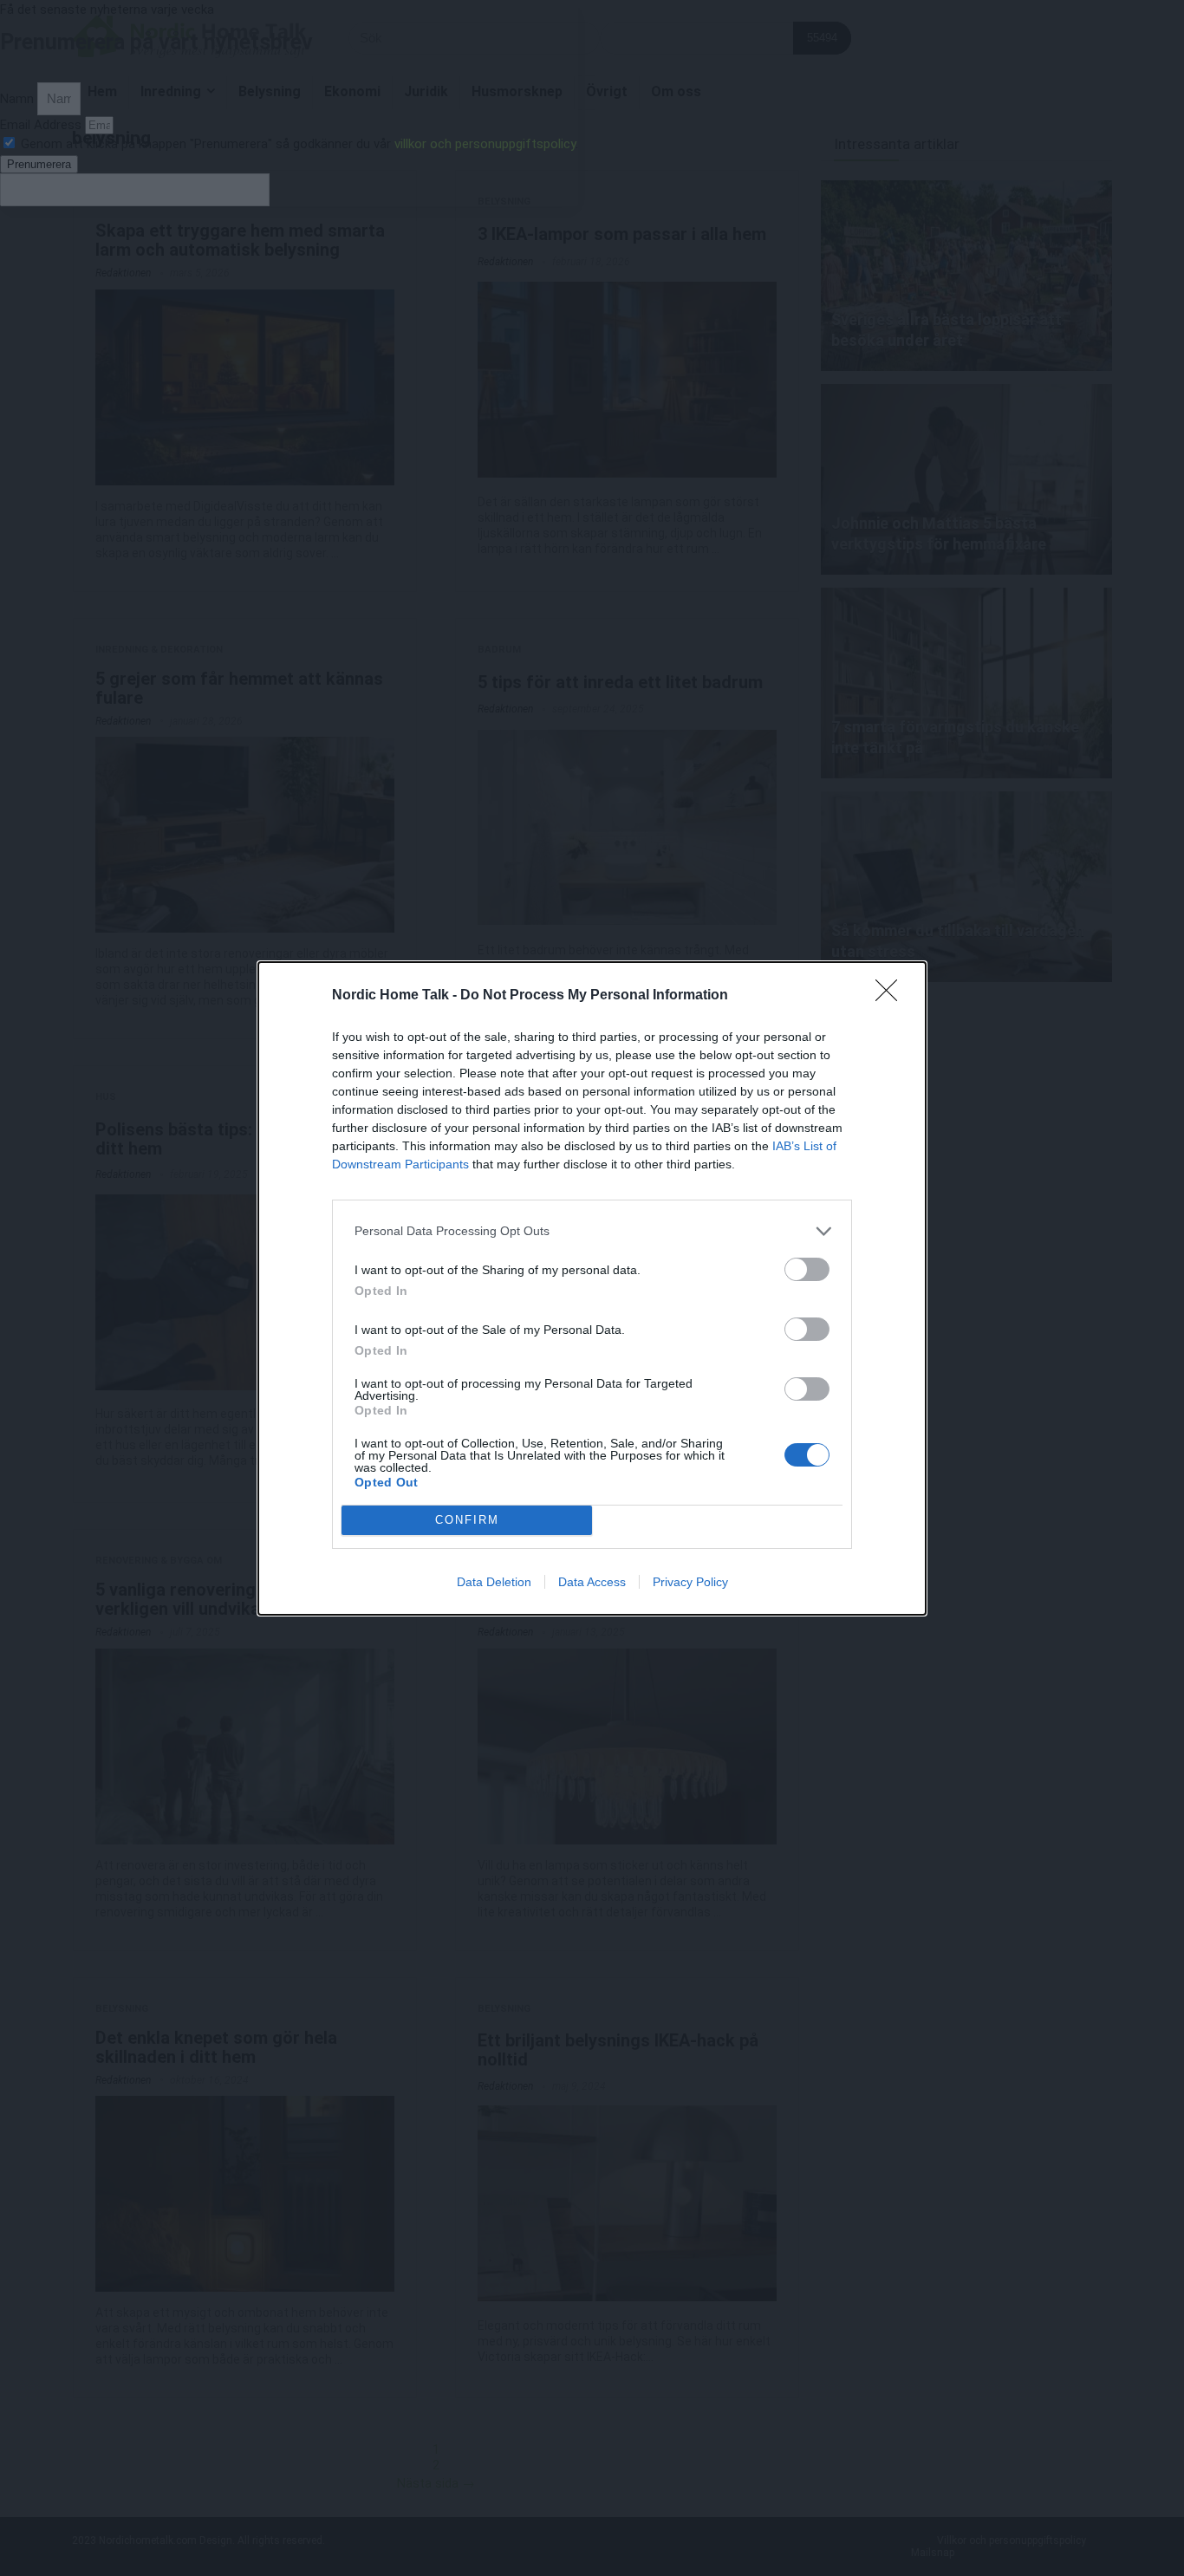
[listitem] (592, 1231)
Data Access (592, 1582)
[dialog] (592, 1288)
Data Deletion (494, 1582)
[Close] (892, 996)
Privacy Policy (690, 1582)
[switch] (807, 1269)
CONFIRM (467, 1520)
